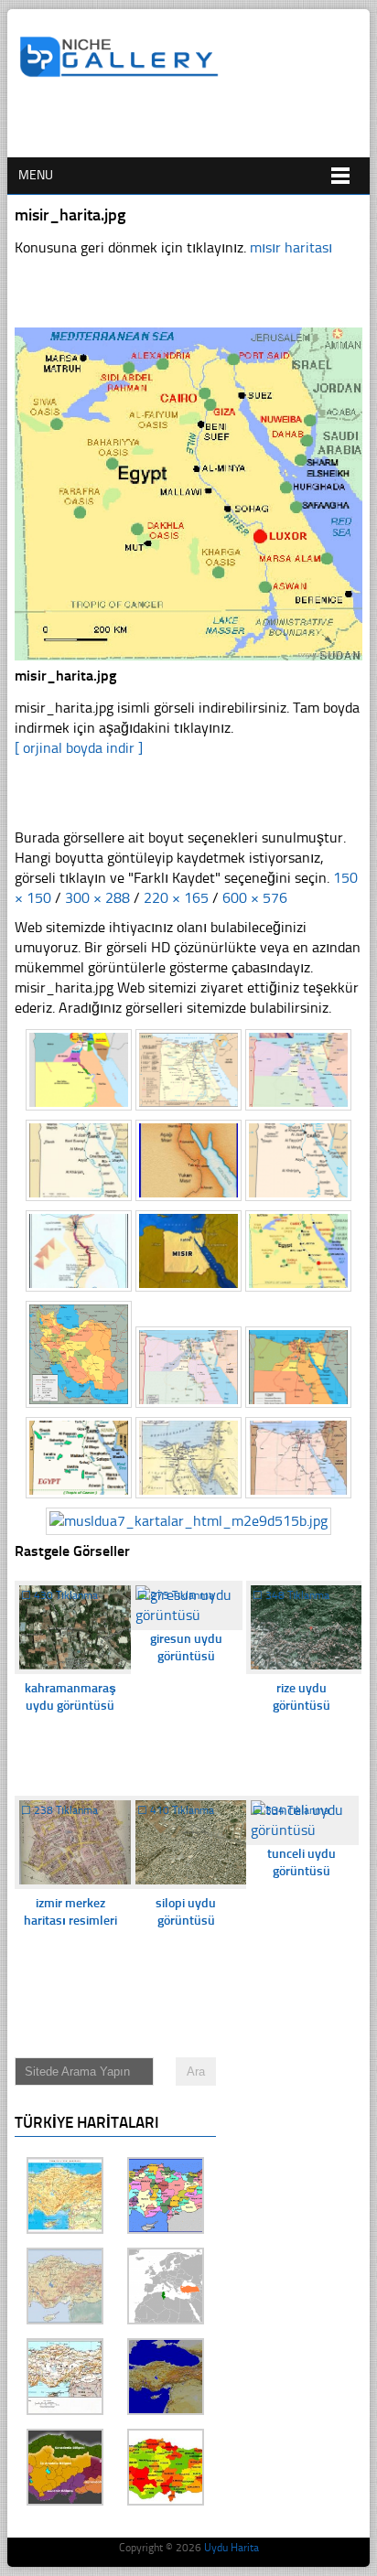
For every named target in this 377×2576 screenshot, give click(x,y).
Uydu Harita (232, 2548)
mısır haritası (291, 247)
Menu (36, 175)
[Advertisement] (198, 125)
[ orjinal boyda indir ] (79, 748)
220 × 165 (176, 898)
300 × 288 (97, 898)
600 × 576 (255, 898)
